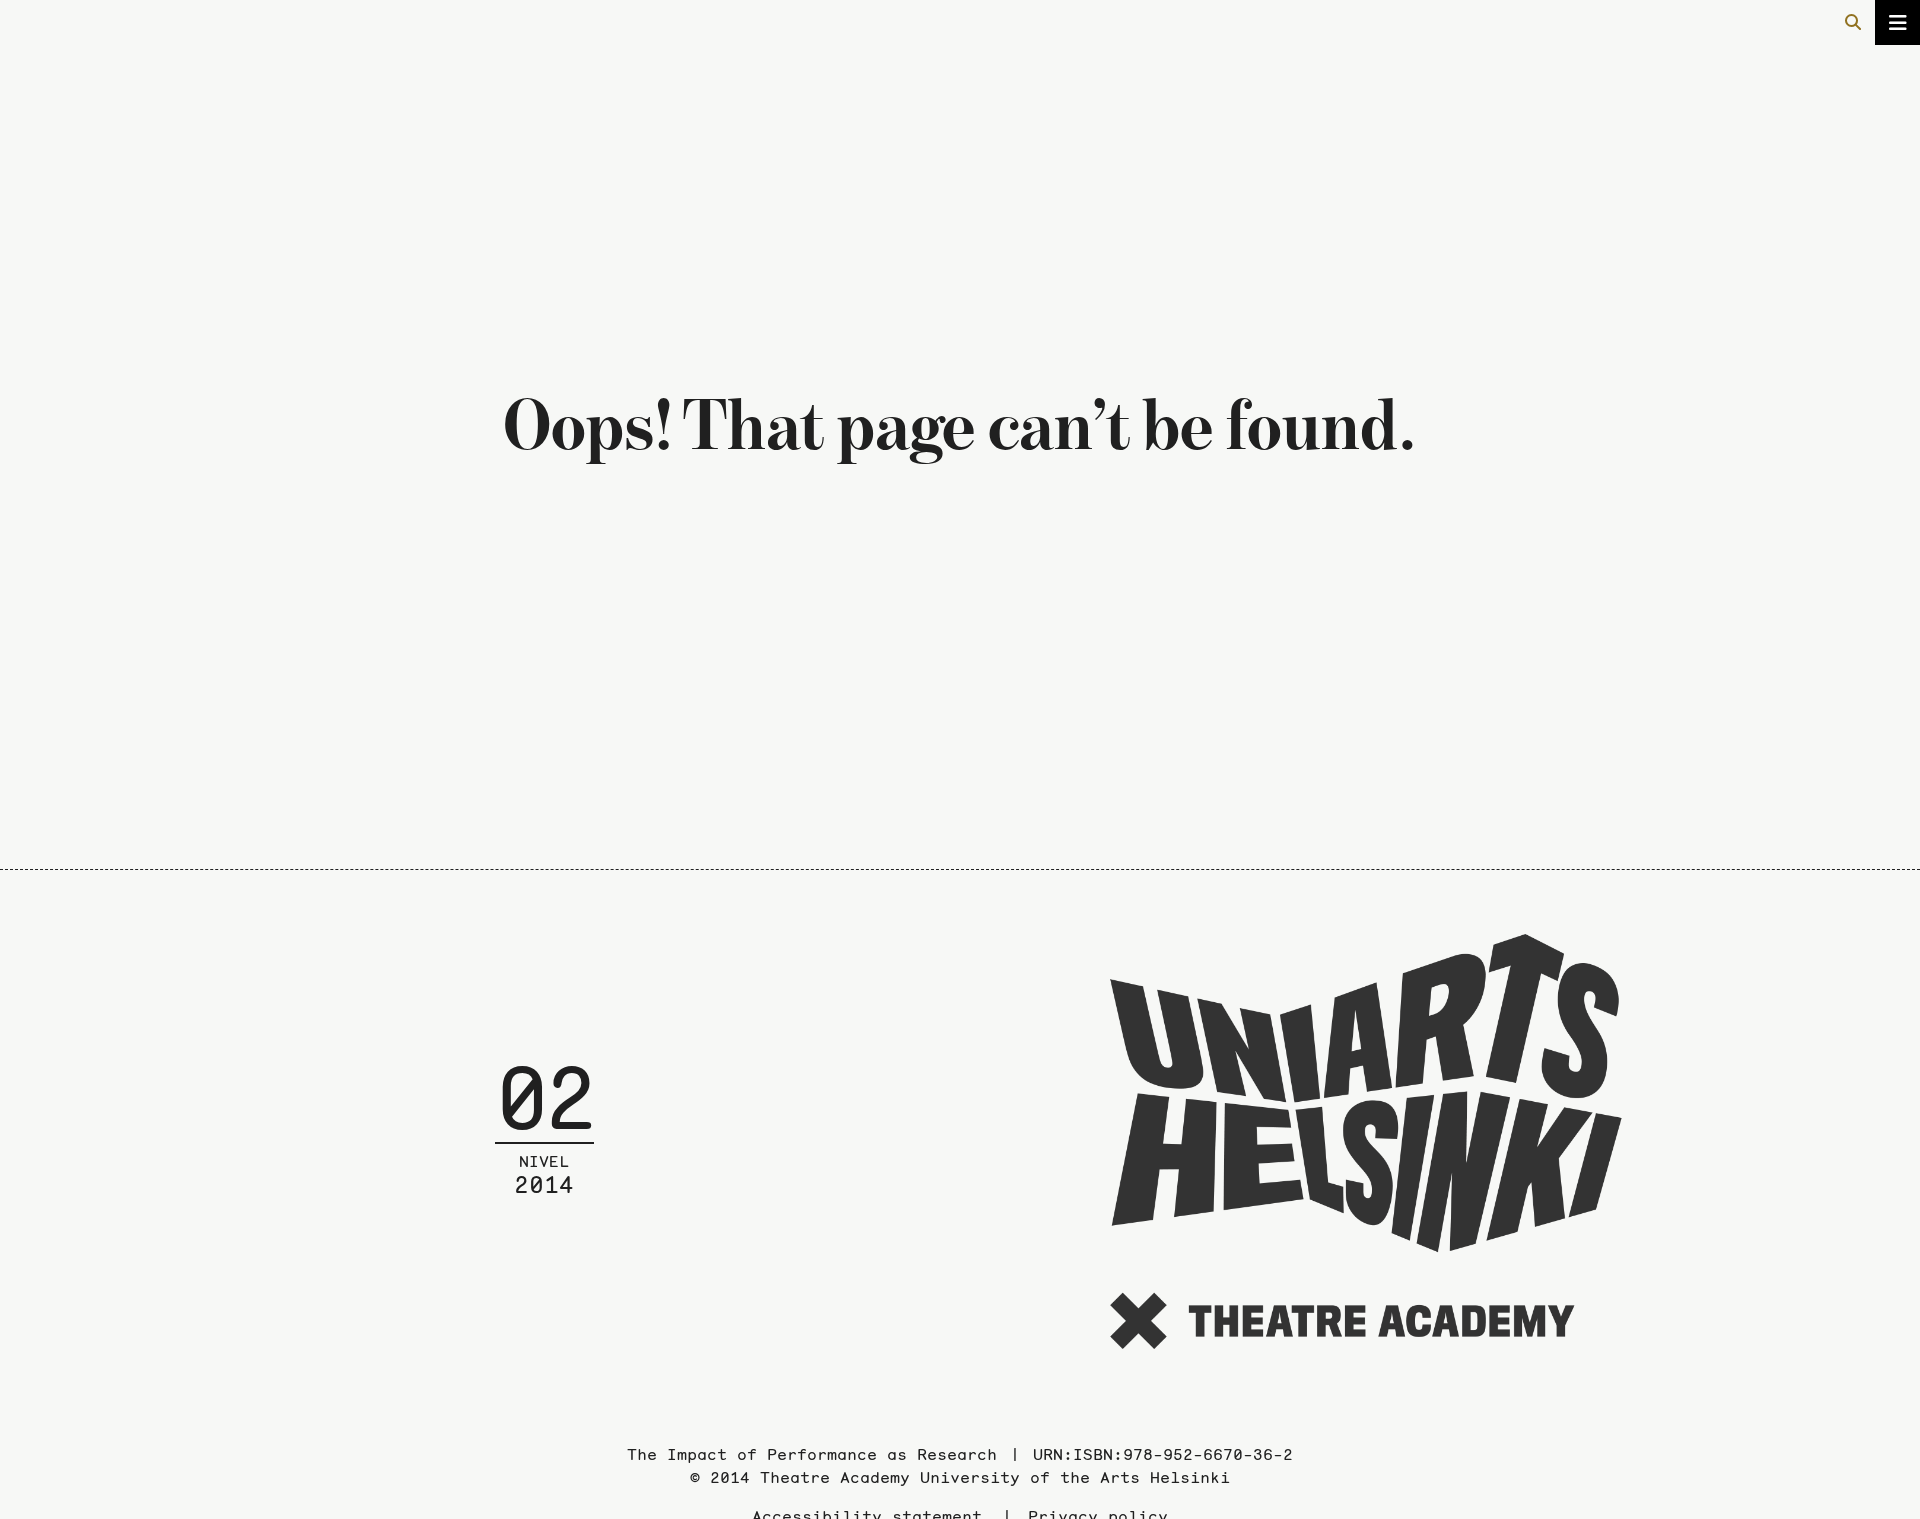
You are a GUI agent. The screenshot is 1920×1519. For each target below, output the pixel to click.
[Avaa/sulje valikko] (1897, 22)
